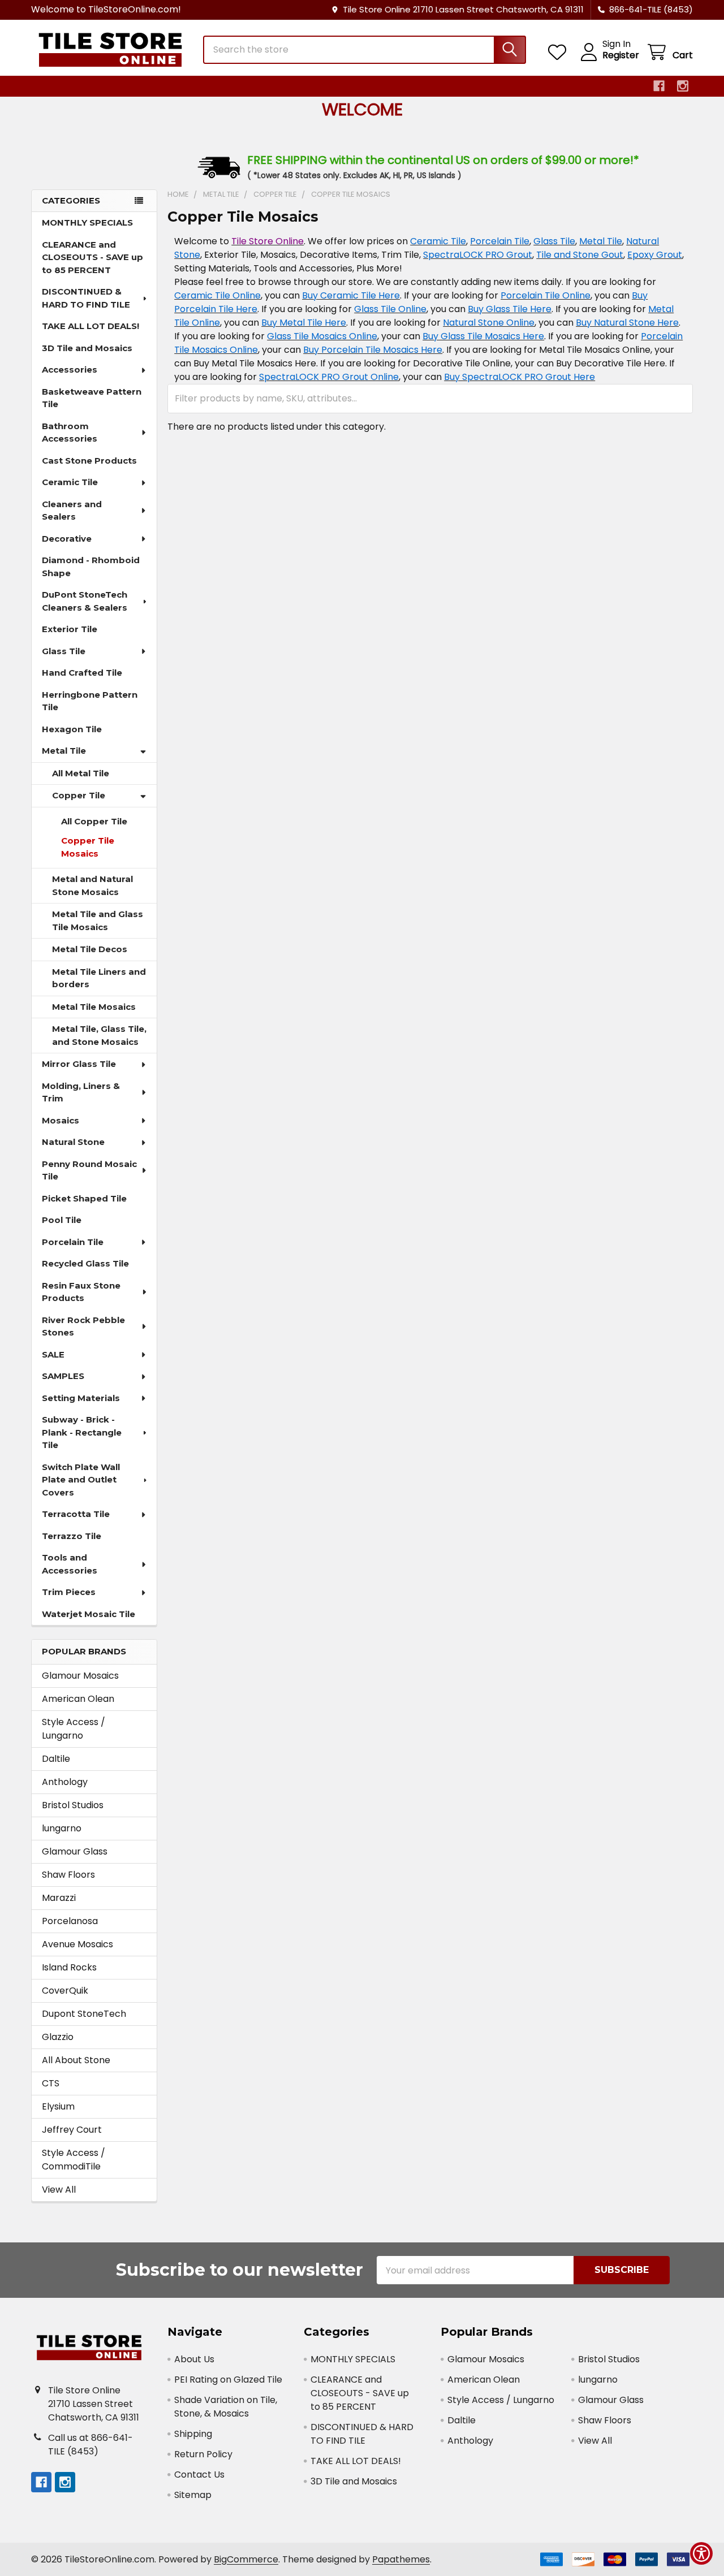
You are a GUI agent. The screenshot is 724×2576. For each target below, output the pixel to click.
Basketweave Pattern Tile (92, 398)
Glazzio (58, 2037)
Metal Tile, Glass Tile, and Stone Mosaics (99, 1035)
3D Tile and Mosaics (87, 348)
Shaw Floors (68, 1875)
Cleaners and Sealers (72, 511)
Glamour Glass (75, 1851)
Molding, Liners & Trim (81, 1092)
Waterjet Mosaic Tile (89, 1614)
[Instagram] (683, 86)
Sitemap (193, 2495)
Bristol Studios (73, 1805)
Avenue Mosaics (77, 1944)
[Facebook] (659, 86)
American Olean (78, 1699)
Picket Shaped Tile (84, 1198)
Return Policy (203, 2454)
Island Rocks (69, 1967)
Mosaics (61, 1120)
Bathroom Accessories (70, 433)
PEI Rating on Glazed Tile (228, 2380)
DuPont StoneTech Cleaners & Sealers (85, 601)
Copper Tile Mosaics (88, 847)
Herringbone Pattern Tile (90, 701)
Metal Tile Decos (90, 949)
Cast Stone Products (89, 461)
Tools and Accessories (70, 1564)
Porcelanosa (70, 1921)
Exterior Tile (70, 629)
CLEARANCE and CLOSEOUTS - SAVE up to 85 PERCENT (92, 257)
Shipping (193, 2434)
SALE (53, 1354)
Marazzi (59, 1898)
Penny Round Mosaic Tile (89, 1170)
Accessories (70, 369)
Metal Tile (64, 751)
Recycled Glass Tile (85, 1263)
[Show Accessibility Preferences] (701, 2553)
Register (621, 55)
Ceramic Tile (70, 482)
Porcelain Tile (73, 1242)
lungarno (62, 1828)
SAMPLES (63, 1376)
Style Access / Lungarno (74, 1729)
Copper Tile (79, 795)
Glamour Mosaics (80, 1676)
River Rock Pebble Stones (83, 1326)
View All (59, 2190)
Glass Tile (64, 651)
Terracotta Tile (76, 1514)
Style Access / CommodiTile (74, 2160)
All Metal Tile (81, 773)
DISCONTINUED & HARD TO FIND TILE (86, 298)
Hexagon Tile (72, 729)
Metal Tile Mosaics (94, 1007)
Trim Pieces (69, 1592)
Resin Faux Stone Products (81, 1292)
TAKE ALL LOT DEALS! (90, 326)
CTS (51, 2083)
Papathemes (401, 2559)
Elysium (58, 2106)
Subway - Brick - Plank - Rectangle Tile (82, 1432)
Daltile (56, 1759)
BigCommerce (246, 2559)
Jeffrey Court (72, 2130)
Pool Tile (62, 1220)
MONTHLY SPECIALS (87, 222)
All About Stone (76, 2060)
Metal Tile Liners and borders (99, 978)
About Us (194, 2359)
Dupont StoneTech (84, 2014)
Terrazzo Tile (72, 1536)
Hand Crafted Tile (82, 673)
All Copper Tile (94, 821)
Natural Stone (73, 1142)
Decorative (67, 539)
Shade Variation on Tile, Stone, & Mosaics (226, 2407)
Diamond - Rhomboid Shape (91, 567)
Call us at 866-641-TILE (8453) (90, 2445)
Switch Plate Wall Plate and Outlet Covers (81, 1480)
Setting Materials (81, 1398)
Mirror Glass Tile (79, 1064)
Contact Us (199, 2475)
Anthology (65, 1782)
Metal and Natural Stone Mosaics (92, 885)
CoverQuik (65, 1991)
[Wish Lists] (560, 52)
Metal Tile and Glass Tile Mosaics (98, 920)
